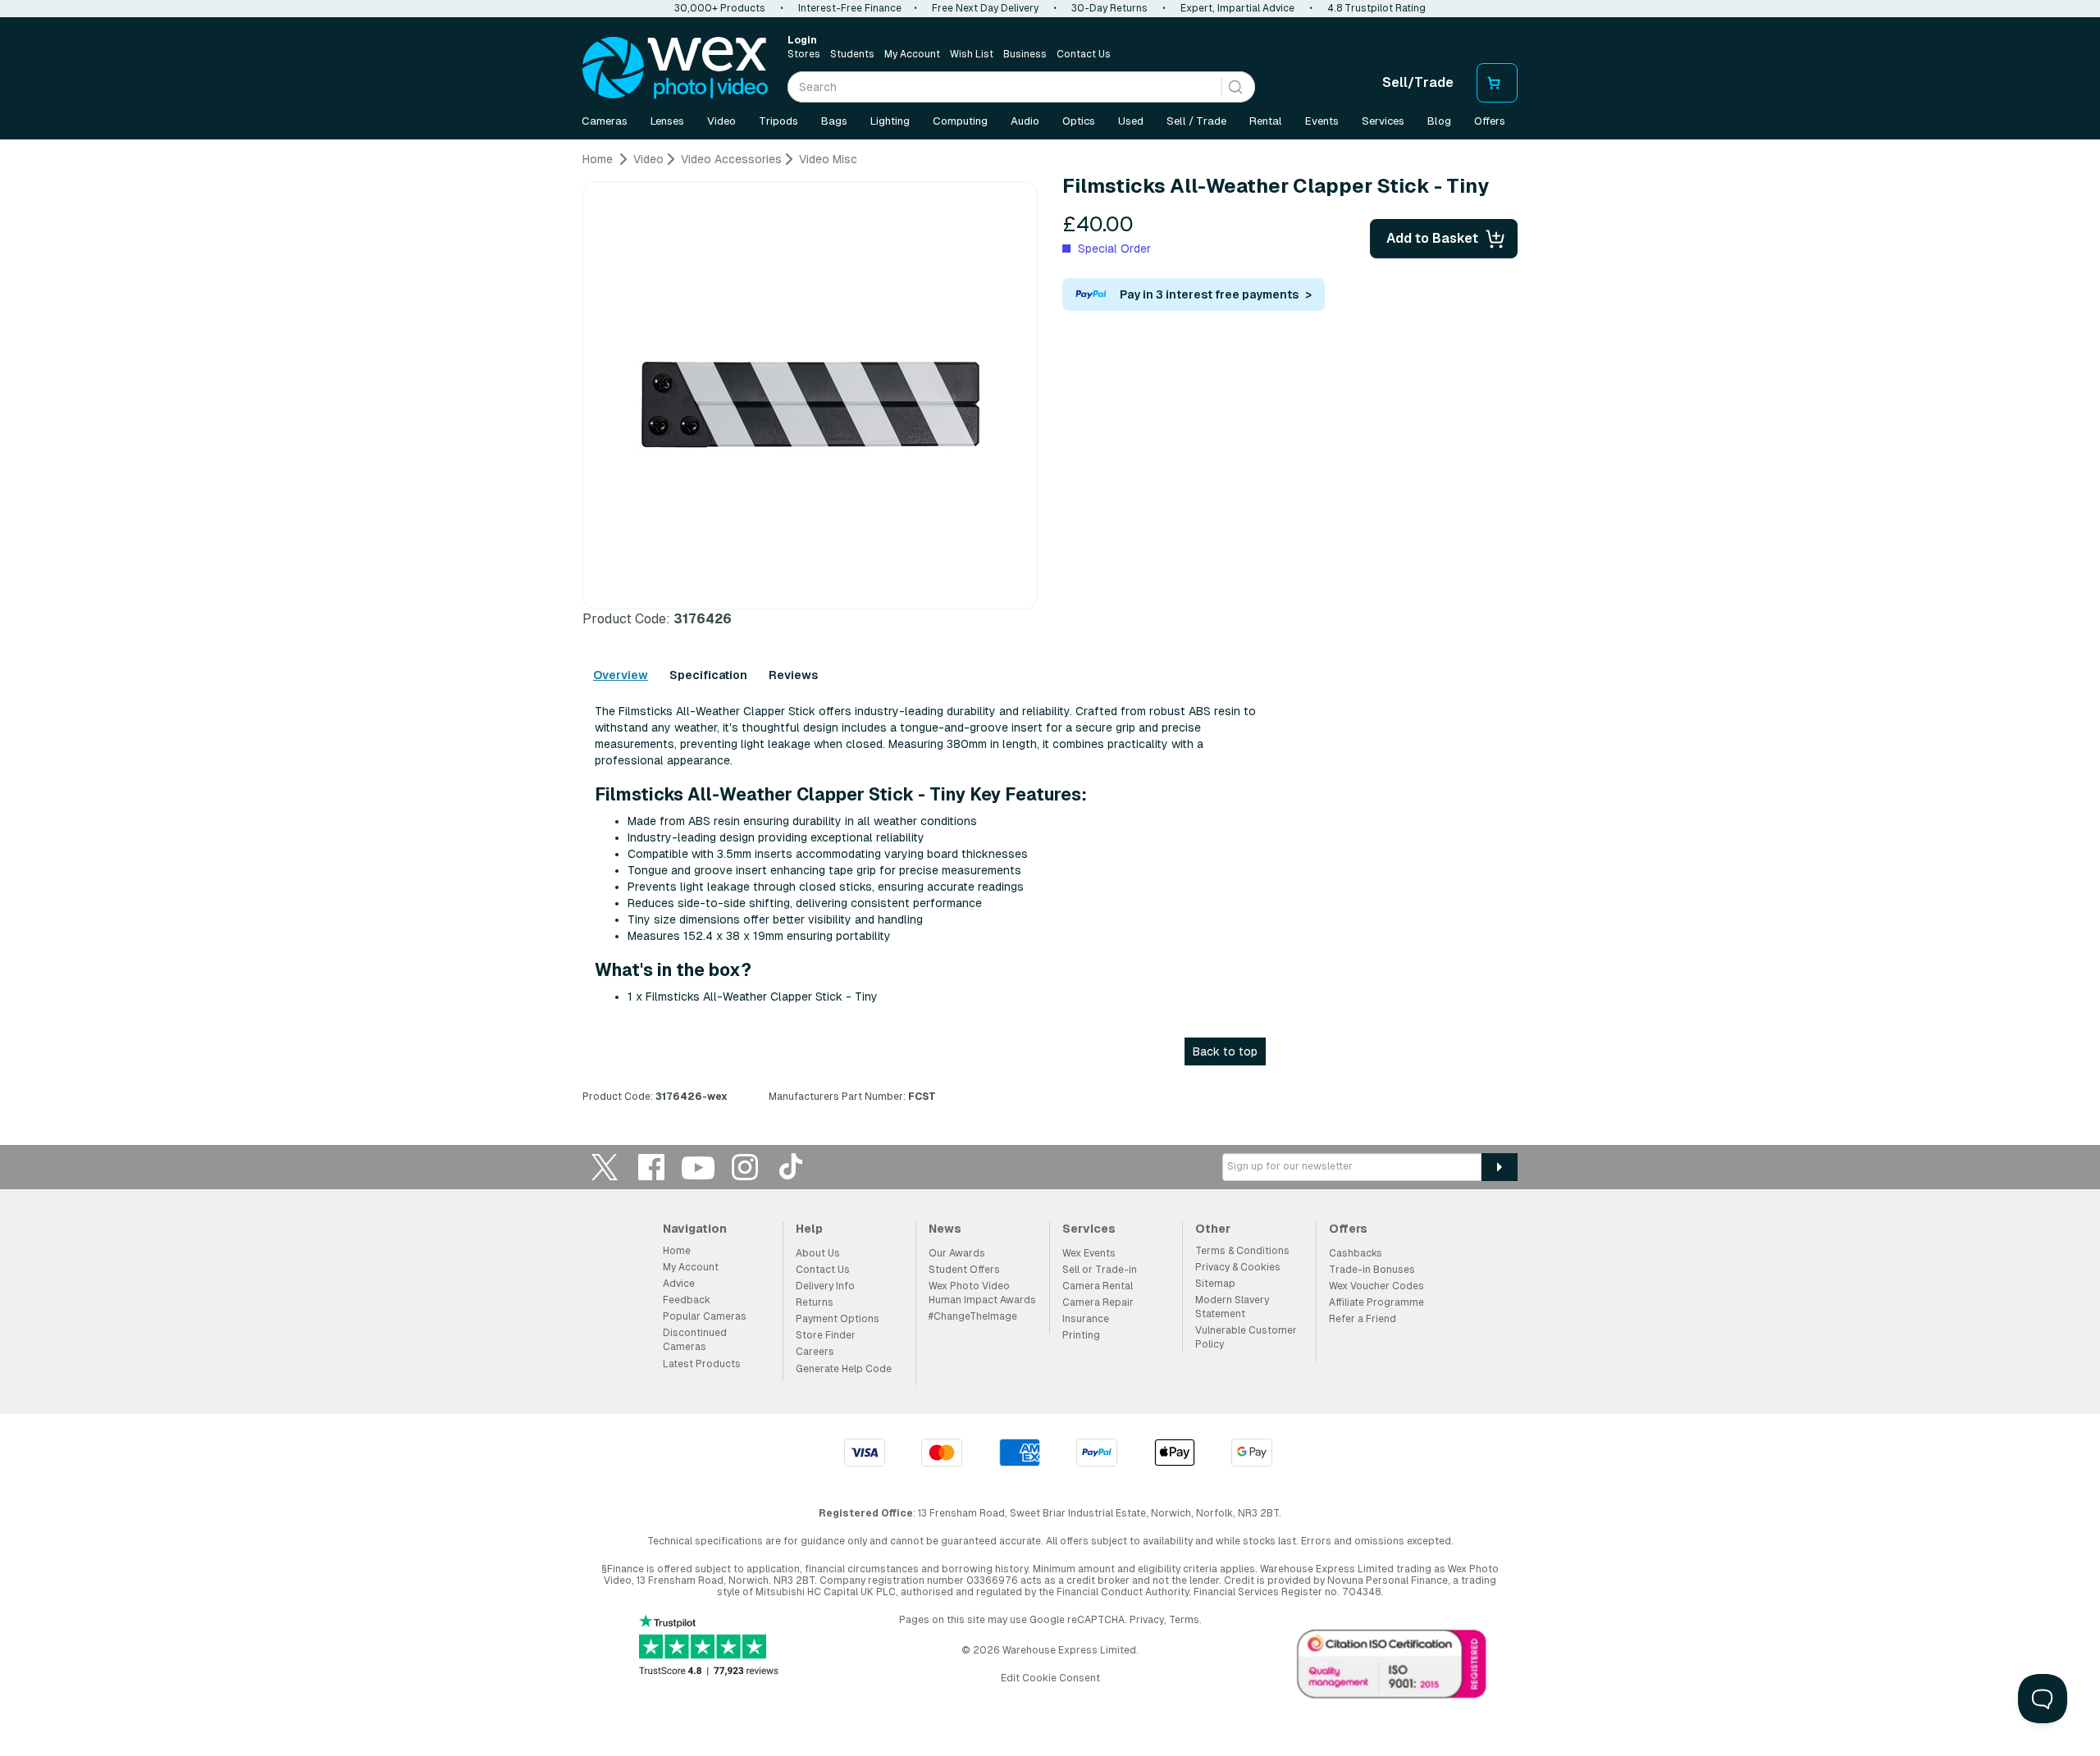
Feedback (687, 1300)
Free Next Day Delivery (985, 8)
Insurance (1086, 1319)
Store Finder (826, 1335)
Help (809, 1229)
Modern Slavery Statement (1232, 1307)
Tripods (778, 121)
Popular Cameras (705, 1316)
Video (721, 121)
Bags (834, 121)
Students (852, 54)
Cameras (605, 121)
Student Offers (964, 1270)
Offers (1490, 121)
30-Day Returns (1109, 8)
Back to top (1225, 1051)
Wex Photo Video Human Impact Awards (982, 1293)
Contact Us (1084, 54)
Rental (1266, 121)
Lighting (890, 121)
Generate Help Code (844, 1369)
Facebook (651, 1167)
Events (1322, 121)
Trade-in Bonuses (1372, 1270)
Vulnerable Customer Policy (1246, 1337)
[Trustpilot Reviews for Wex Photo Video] (709, 1647)
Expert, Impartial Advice (1237, 8)
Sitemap (1215, 1284)
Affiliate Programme (1376, 1302)
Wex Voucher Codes (1376, 1286)
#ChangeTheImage (973, 1316)
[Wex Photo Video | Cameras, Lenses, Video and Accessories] (675, 68)
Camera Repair (1098, 1302)
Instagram (745, 1167)
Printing (1081, 1335)
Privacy (1147, 1620)
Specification (708, 675)
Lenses (667, 121)
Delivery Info (825, 1286)
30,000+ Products (720, 8)
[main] (1050, 634)
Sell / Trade (1196, 121)
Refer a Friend (1363, 1319)
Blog (1439, 121)
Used (1131, 121)
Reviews (793, 675)
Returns (815, 1302)
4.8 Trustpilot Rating (1376, 8)
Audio (1025, 121)
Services (1383, 121)
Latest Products (702, 1364)
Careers (815, 1352)
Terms (1184, 1620)
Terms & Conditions (1242, 1251)
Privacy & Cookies (1238, 1267)
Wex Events (1089, 1253)
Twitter (605, 1167)
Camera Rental (1098, 1286)
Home (677, 1251)
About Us (818, 1253)
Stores (804, 54)
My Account (912, 54)
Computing (960, 121)
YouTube (698, 1167)
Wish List (972, 54)
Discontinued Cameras (695, 1340)
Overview (621, 675)
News (945, 1229)
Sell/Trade (1418, 82)
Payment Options (838, 1319)
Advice (679, 1284)
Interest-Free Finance (850, 8)
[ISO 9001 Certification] (1392, 1667)
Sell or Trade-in (1100, 1270)
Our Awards (957, 1253)
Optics (1079, 121)
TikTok (792, 1167)
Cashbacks (1356, 1253)
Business (1025, 54)
